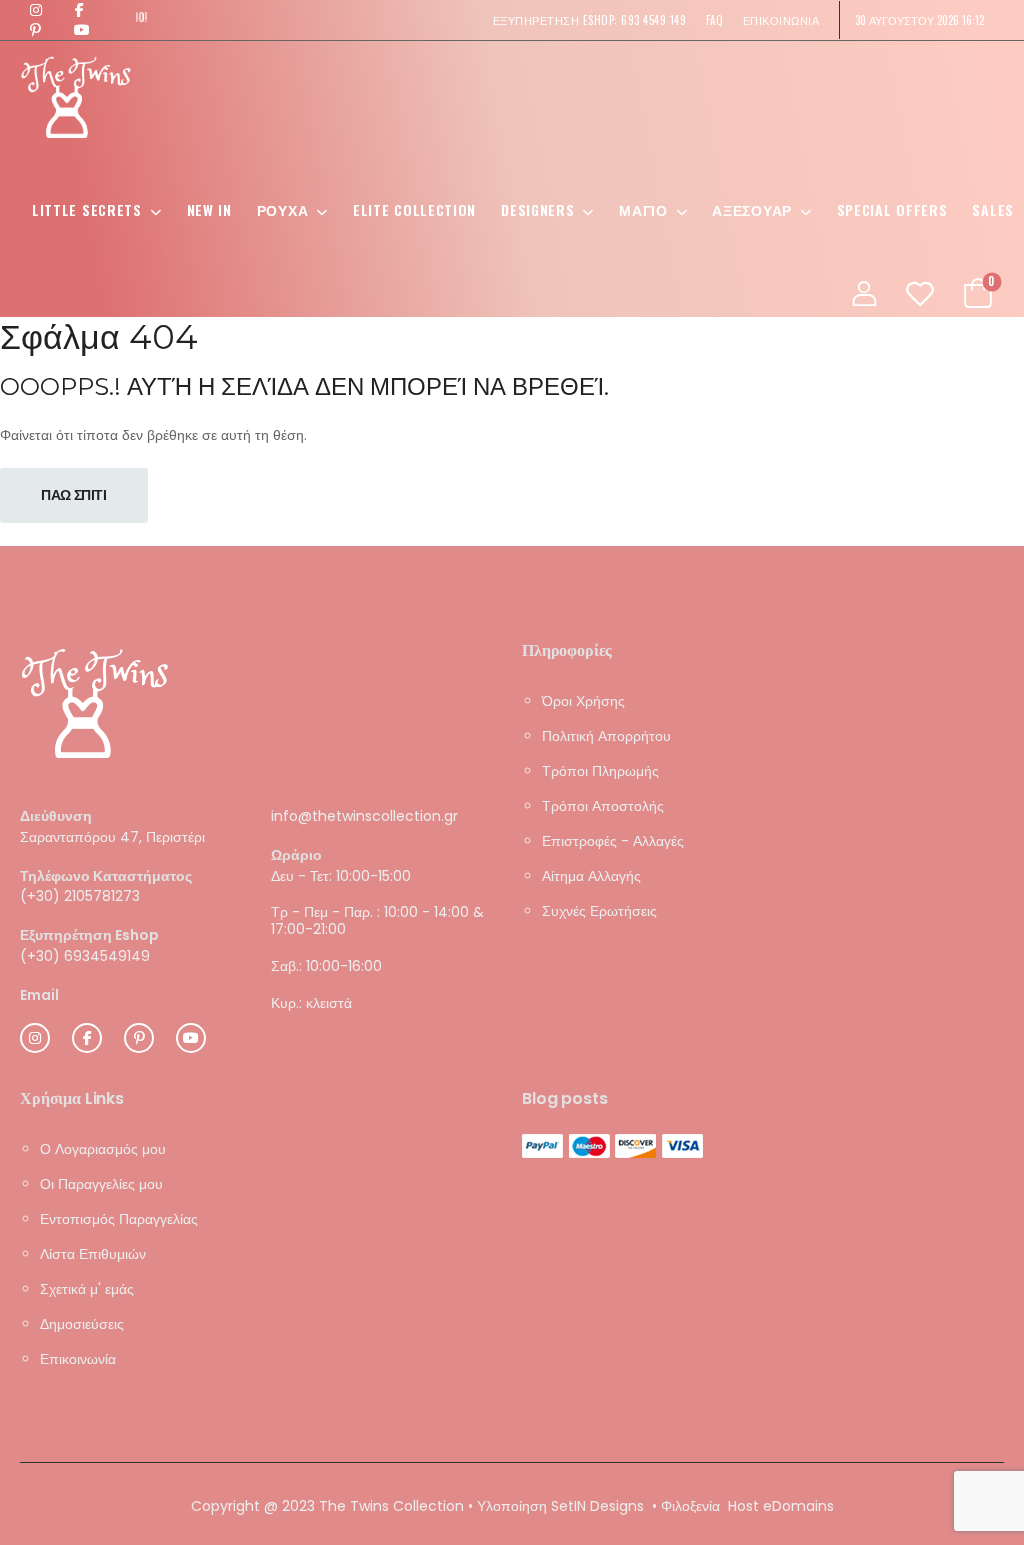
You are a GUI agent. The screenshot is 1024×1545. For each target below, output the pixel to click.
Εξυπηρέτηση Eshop (89, 935)
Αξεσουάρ (752, 209)
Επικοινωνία (78, 1358)
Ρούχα (283, 209)
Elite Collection (414, 209)
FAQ (715, 20)
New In (209, 209)
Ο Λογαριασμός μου (103, 1148)
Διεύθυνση (56, 816)
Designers (537, 209)
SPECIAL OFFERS (892, 209)
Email (39, 994)
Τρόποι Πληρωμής (600, 771)
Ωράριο (296, 854)
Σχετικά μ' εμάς (87, 1288)
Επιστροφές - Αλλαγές (613, 841)
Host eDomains (781, 1505)
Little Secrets (87, 209)
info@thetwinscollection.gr (364, 816)
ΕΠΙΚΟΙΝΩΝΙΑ (781, 20)
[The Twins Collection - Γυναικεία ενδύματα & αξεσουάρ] (76, 97)
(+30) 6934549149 (85, 956)
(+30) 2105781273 (80, 896)
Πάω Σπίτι (74, 495)
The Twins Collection (391, 1505)
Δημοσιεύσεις (82, 1323)
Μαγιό (643, 209)
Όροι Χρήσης (583, 701)
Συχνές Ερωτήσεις (599, 911)
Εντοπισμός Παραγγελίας (119, 1218)
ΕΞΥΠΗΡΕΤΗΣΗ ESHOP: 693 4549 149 (590, 20)
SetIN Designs (597, 1505)
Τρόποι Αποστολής (603, 806)
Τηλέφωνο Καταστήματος (106, 875)
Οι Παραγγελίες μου (101, 1183)
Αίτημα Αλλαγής (591, 876)
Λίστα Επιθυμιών (93, 1253)
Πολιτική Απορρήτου (606, 736)
